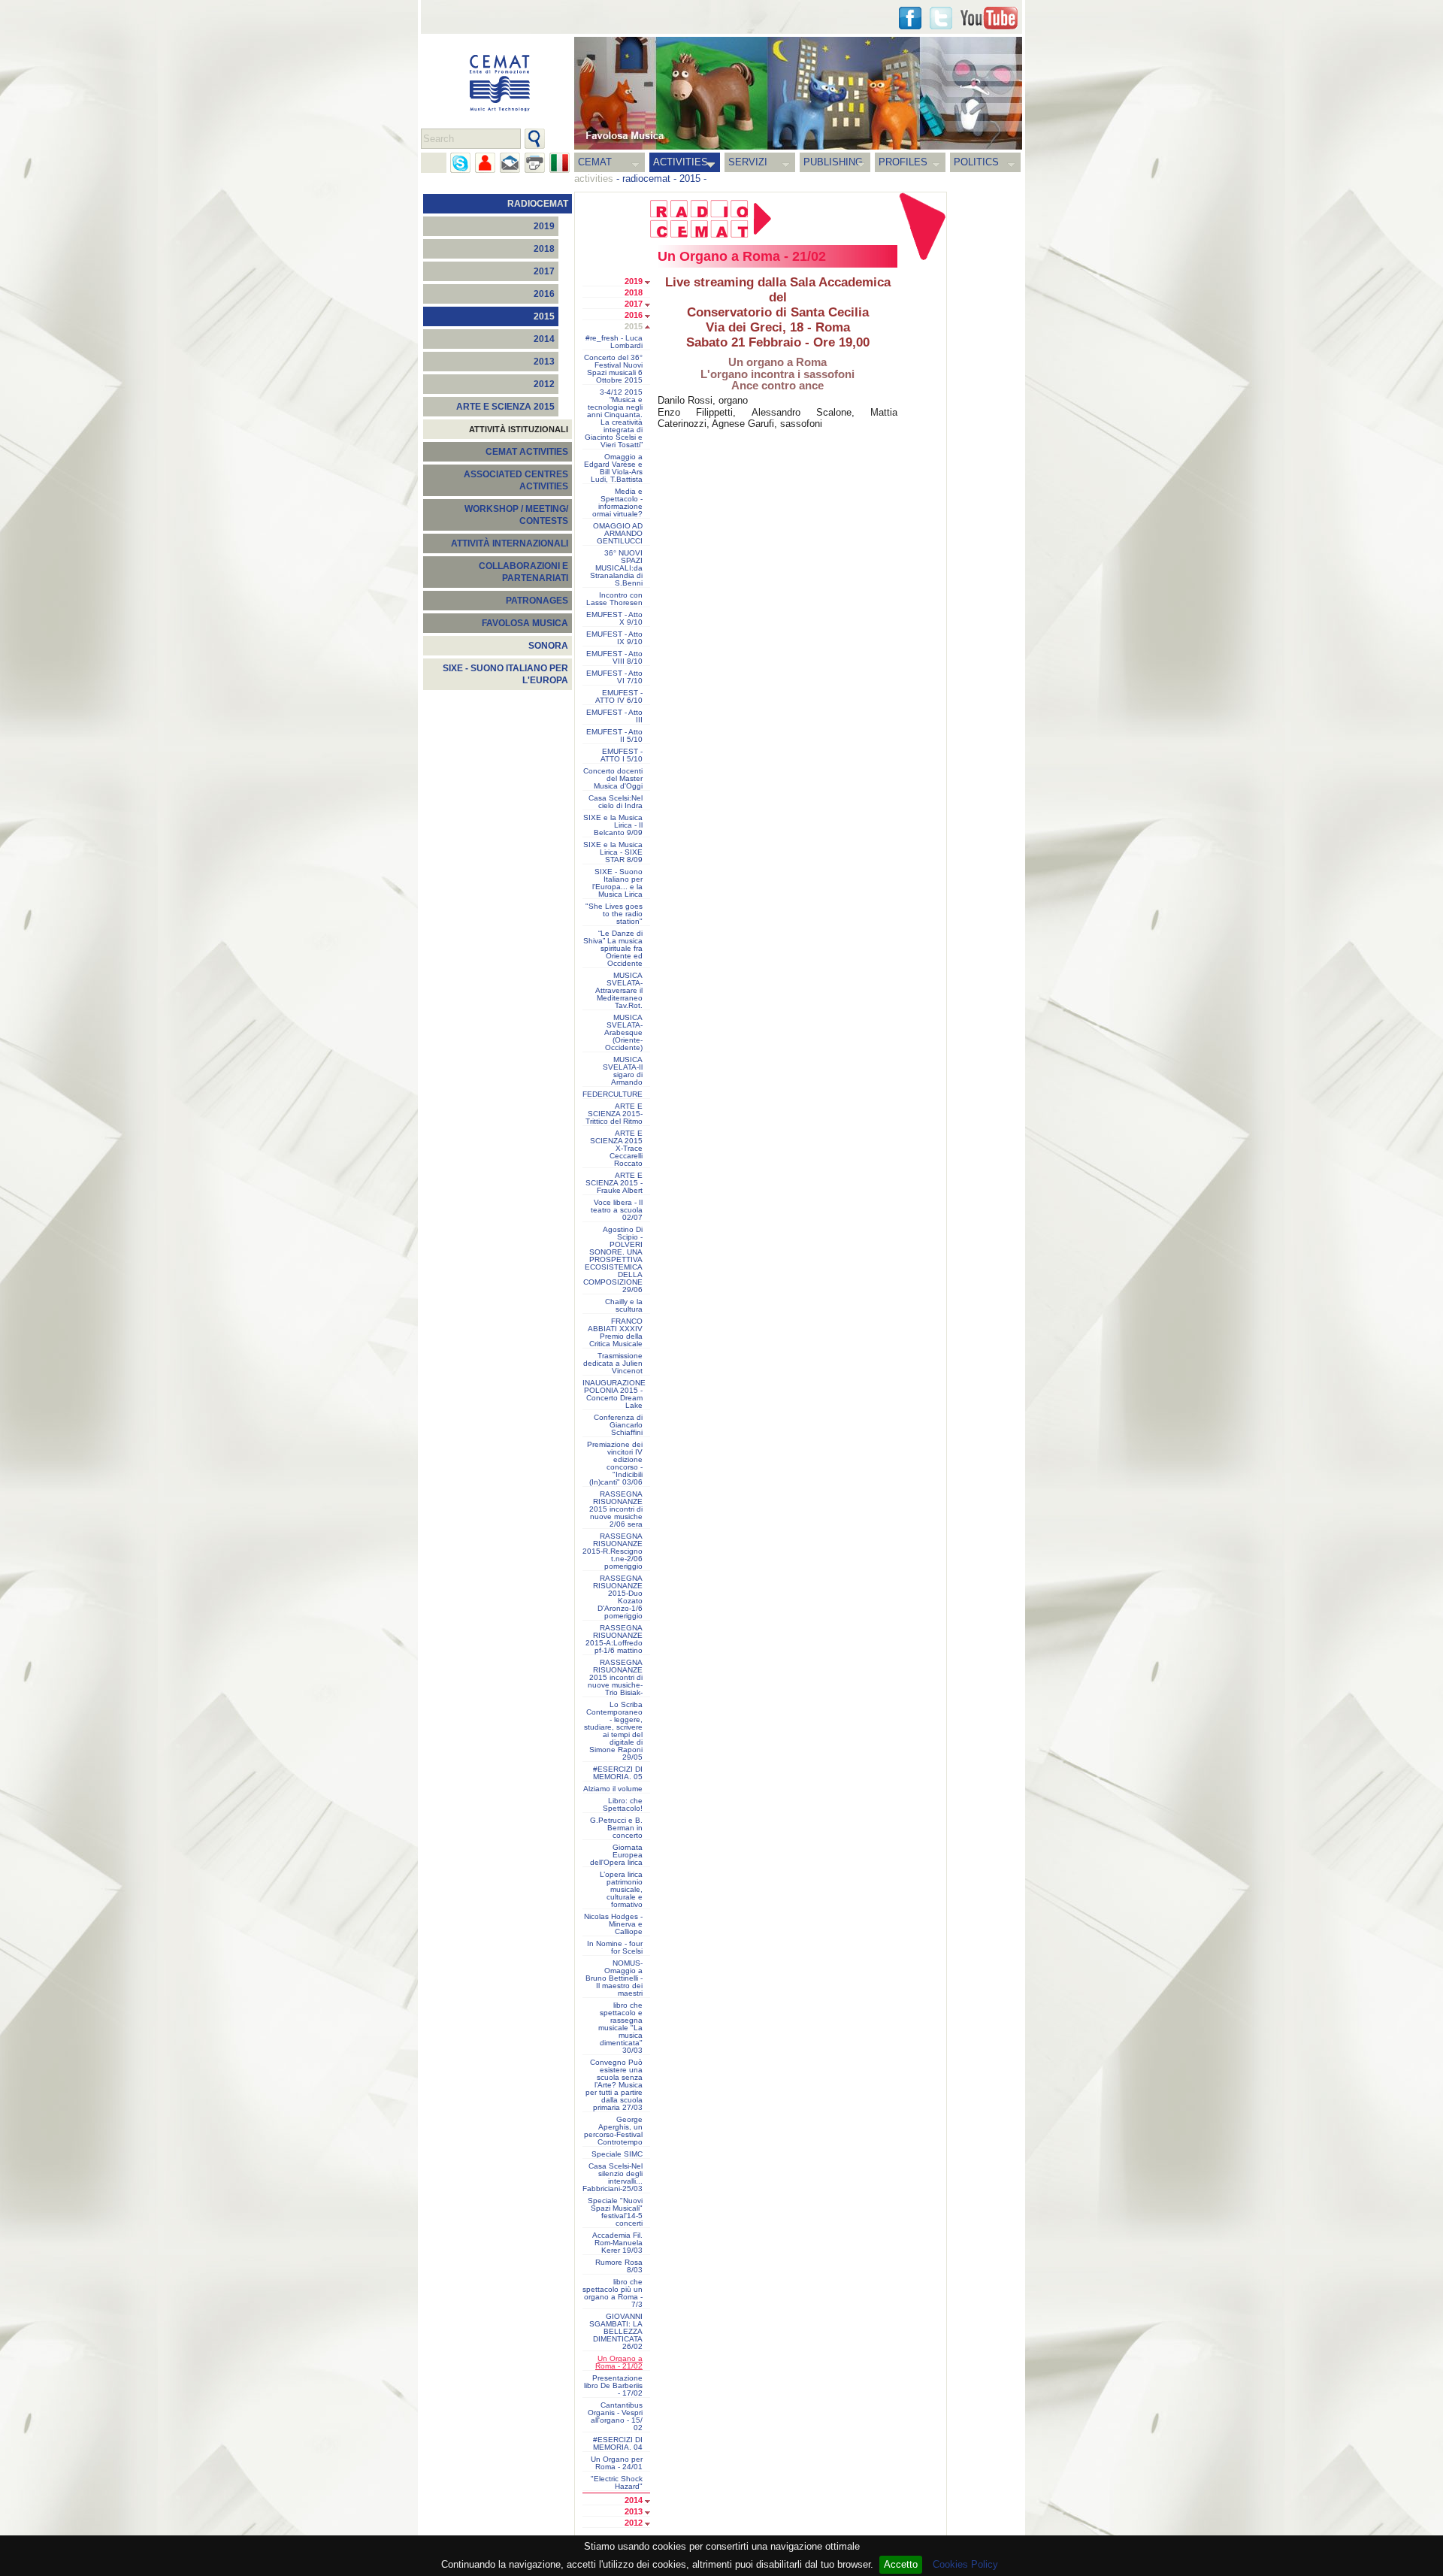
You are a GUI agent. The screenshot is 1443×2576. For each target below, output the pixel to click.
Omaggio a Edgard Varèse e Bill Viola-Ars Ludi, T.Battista (613, 468)
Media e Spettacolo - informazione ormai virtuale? (617, 503)
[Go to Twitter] (941, 18)
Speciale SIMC (617, 2154)
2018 (544, 249)
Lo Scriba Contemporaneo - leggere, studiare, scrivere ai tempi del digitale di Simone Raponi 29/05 (613, 1731)
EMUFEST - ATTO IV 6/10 (619, 697)
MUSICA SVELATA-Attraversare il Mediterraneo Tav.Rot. (619, 991)
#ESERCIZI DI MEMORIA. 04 (618, 2444)
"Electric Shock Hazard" (617, 2483)
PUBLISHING (833, 162)
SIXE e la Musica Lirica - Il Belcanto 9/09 (613, 825)
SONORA (548, 646)
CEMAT (595, 162)
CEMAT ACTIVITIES (527, 452)
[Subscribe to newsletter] (510, 163)
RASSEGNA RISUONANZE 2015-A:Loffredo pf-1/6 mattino (614, 1639)
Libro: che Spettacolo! (623, 1805)
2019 (544, 226)
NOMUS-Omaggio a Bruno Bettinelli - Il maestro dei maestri (614, 1978)
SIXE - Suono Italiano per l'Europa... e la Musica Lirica (617, 883)
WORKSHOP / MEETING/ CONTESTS (516, 515)
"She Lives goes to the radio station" (614, 914)
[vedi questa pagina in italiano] (560, 163)
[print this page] (535, 163)
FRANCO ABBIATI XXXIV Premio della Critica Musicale (615, 1333)
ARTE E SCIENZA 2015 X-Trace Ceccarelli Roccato (616, 1149)
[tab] (651, 283)
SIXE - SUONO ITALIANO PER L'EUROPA (505, 674)
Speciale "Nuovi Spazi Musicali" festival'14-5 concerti (615, 2212)
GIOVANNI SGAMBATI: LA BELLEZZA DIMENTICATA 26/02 (616, 2332)
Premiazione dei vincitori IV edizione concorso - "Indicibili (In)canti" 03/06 (615, 1464)
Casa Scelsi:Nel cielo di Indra (616, 802)
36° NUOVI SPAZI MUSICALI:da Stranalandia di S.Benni (616, 568)
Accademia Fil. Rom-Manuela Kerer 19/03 (617, 2243)
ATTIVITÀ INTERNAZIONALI (510, 543)
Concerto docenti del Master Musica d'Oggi (613, 779)
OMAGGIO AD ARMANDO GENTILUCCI (618, 534)
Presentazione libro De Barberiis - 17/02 (613, 2386)
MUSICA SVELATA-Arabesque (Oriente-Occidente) (623, 1033)
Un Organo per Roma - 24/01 (617, 2463)
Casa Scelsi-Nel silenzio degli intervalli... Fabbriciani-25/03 (613, 2178)
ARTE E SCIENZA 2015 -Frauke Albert (614, 1183)
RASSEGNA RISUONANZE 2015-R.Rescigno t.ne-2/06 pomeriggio (613, 1551)
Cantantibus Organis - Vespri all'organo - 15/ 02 (615, 2417)
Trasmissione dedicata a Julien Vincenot (613, 1364)
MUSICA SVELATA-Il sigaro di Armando (623, 1071)
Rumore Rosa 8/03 (619, 2266)
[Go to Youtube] (989, 18)
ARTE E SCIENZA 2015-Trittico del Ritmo (614, 1114)
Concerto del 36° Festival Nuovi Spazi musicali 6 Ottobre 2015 (613, 369)
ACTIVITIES (681, 162)
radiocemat (646, 179)
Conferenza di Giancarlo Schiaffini (618, 1425)
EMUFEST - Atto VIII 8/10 (614, 658)
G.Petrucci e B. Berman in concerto (616, 1828)
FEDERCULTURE (613, 1094)
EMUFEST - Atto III (614, 716)
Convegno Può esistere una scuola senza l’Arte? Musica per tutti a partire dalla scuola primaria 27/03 (614, 2085)
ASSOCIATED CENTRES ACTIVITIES (516, 480)
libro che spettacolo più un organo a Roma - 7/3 (613, 2293)
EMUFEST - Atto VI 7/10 (614, 677)
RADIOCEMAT (538, 204)
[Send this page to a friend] (485, 163)
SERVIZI (748, 162)
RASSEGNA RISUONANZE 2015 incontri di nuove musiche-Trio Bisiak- (615, 1678)
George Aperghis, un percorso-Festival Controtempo (613, 2131)
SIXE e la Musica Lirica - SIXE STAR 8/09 (613, 852)
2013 (544, 362)
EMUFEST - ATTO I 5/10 (622, 755)
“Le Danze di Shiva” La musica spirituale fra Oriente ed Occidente (613, 949)
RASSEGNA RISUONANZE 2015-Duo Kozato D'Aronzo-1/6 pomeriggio (618, 1597)
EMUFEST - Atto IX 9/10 (614, 638)
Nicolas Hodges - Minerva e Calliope (613, 1924)
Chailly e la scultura (624, 1306)
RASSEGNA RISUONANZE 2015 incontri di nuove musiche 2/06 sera (616, 1509)
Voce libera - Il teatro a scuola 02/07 (617, 1210)
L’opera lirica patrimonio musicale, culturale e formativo (621, 1890)
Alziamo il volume (613, 1789)
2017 (544, 271)
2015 (690, 179)
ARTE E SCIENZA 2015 (505, 407)
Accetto (901, 2564)
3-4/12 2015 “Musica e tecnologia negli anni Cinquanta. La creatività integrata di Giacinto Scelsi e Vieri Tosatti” (614, 419)
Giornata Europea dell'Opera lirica (616, 1855)
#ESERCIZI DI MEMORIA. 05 (618, 1773)
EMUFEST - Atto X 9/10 (614, 619)
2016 (544, 294)
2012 (544, 384)
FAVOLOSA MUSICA (525, 623)
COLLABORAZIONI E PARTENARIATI (523, 572)
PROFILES (903, 162)
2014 (544, 339)
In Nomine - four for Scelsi (615, 1948)
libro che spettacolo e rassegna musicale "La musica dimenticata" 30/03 (620, 2028)
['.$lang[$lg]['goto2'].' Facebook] (910, 18)
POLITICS (976, 162)
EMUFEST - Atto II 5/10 (614, 736)
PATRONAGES (537, 601)
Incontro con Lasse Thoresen (614, 599)
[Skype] (460, 163)
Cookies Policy (965, 2564)
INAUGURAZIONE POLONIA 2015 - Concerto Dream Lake (614, 1394)
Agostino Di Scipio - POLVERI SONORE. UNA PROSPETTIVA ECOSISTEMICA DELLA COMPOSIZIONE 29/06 (613, 1260)
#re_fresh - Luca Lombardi (614, 342)
